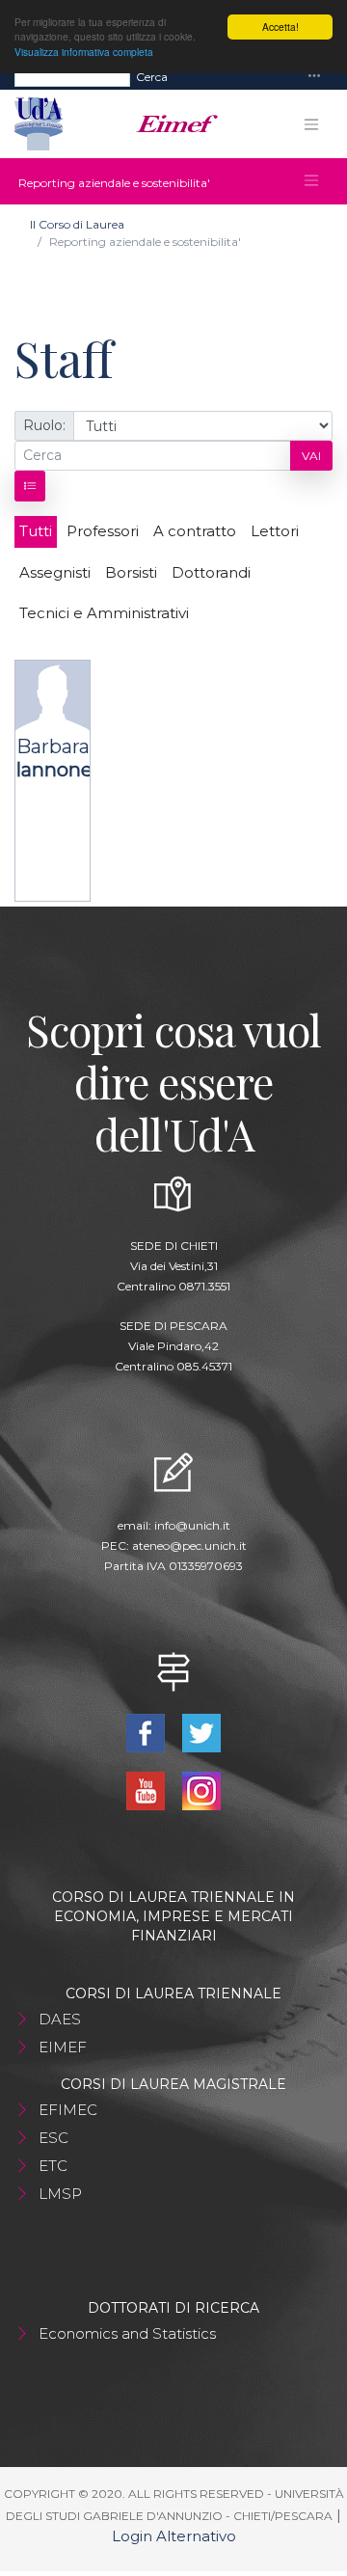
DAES (60, 2019)
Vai (311, 456)
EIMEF (63, 2047)
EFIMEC (68, 2110)
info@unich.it (192, 1525)
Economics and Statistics (127, 2333)
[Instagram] (202, 1790)
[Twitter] (202, 1732)
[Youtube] (147, 1790)
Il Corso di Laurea (77, 224)
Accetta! (280, 27)
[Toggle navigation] (314, 77)
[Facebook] (147, 1732)
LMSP (60, 2194)
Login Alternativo (174, 2536)
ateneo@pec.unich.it (189, 1546)
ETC (53, 2166)
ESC (53, 2138)
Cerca (152, 77)
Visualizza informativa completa (84, 52)
